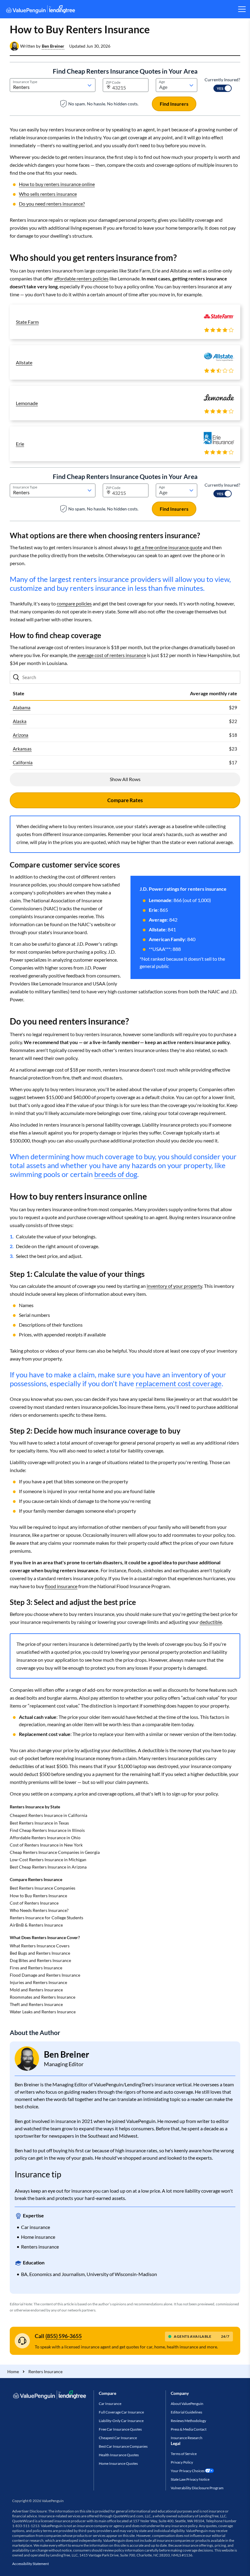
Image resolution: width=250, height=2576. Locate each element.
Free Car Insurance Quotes (120, 2429)
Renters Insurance (45, 2371)
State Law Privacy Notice (190, 2479)
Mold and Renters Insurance (36, 1990)
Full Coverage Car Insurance (121, 2412)
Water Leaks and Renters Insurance (43, 2012)
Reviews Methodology (188, 2421)
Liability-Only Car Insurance (121, 2421)
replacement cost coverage (179, 1383)
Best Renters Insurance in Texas (39, 1823)
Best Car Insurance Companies (123, 2446)
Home (13, 2371)
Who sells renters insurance (48, 194)
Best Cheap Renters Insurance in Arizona (48, 1867)
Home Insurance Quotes (118, 2463)
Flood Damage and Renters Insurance (45, 1975)
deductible (211, 1622)
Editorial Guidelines (186, 2412)
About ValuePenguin (187, 2404)
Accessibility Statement (30, 2564)
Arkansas (22, 749)
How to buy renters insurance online (57, 184)
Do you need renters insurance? (52, 204)
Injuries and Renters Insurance (38, 1982)
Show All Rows (125, 779)
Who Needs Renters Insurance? (39, 1910)
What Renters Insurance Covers (40, 1946)
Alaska (20, 721)
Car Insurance (110, 2404)
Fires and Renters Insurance (36, 1968)
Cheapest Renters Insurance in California (48, 1815)
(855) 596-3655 (64, 2336)
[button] (53, 46)
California (23, 762)
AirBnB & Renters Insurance (36, 1925)
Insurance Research (187, 2438)
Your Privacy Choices (188, 2471)
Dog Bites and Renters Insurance (40, 1960)
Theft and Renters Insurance (36, 2004)
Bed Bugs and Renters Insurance (40, 1953)
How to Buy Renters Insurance (38, 1896)
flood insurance (61, 1586)
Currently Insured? (222, 80)
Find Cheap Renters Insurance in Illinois (47, 1830)
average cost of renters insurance (112, 655)
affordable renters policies (81, 278)
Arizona (21, 735)
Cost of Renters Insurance (34, 1903)
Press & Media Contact (189, 2429)
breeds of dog (116, 1174)
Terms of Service (184, 2454)
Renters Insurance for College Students (46, 1918)
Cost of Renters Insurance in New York (46, 1845)
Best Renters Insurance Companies (43, 1888)
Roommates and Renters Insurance (43, 1997)
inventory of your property (174, 1286)
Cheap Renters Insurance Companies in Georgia (55, 1852)
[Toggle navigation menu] (242, 9)
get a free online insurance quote (168, 547)
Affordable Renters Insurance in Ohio (45, 1838)
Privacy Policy (182, 2462)
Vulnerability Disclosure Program (197, 2488)
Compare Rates (125, 800)
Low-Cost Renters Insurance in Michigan (48, 1860)
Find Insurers (174, 104)
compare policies (74, 603)
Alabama (22, 707)
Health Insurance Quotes (119, 2455)
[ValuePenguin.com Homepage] (41, 10)
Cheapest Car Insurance (118, 2438)
